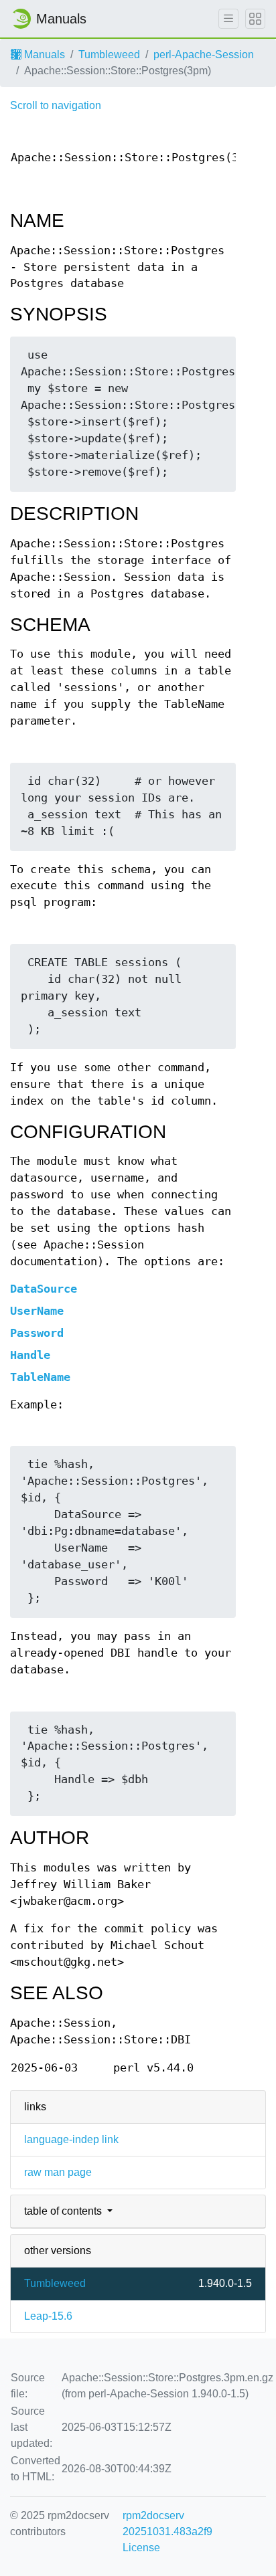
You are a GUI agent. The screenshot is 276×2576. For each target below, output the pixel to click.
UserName (37, 1311)
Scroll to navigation (56, 105)
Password (37, 1333)
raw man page (58, 2172)
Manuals (43, 55)
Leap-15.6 (48, 2316)
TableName (40, 1377)
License (141, 2548)
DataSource (44, 1289)
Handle (30, 1355)
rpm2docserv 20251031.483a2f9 (167, 2523)
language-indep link (71, 2139)
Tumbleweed (109, 55)
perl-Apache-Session (204, 55)
